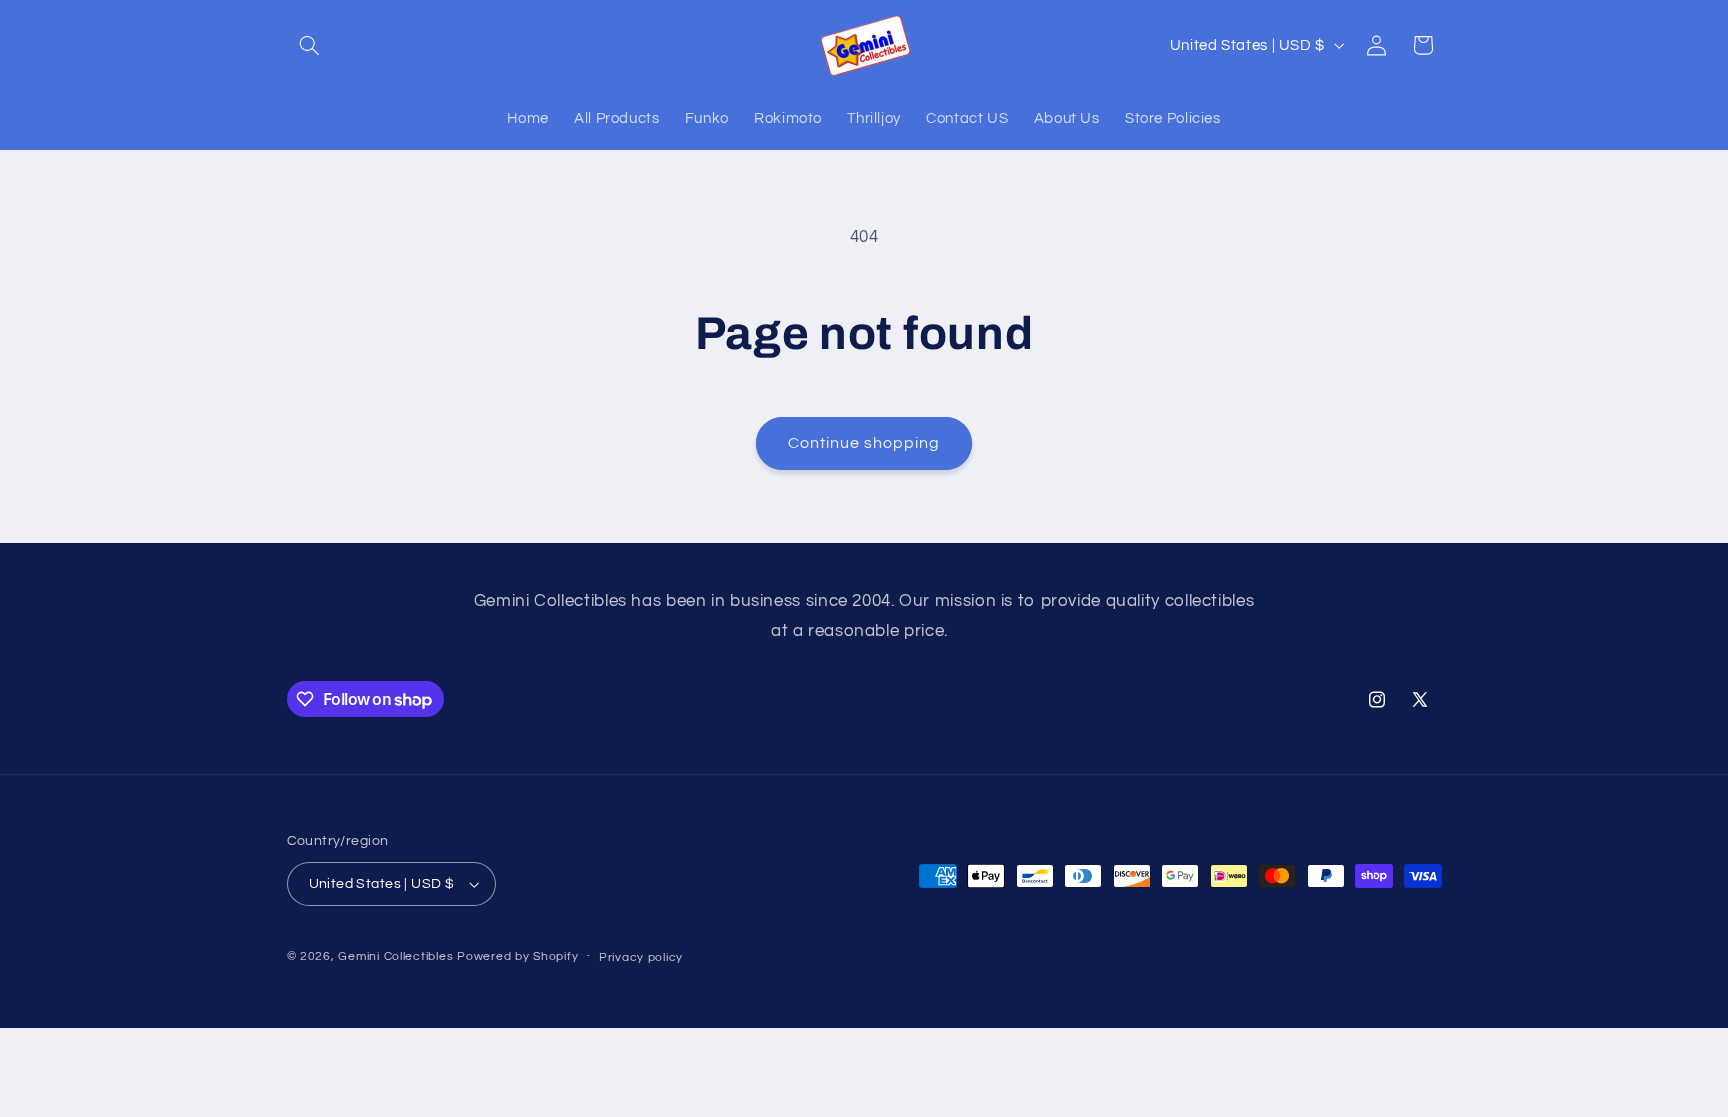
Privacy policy (641, 957)
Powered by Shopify (517, 956)
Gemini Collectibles (395, 956)
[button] (310, 45)
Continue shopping (864, 443)
